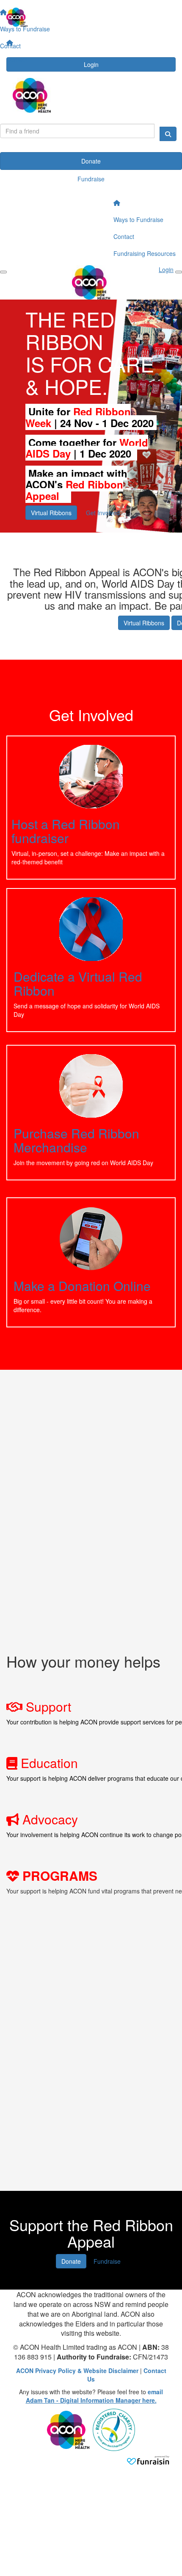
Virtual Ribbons (51, 513)
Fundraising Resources (145, 253)
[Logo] (91, 17)
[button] (91, 808)
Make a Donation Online (82, 1286)
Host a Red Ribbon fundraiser (66, 831)
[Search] (168, 134)
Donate (91, 161)
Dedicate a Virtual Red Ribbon (78, 983)
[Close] (179, 272)
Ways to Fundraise (138, 219)
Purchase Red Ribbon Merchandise (76, 1140)
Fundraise (91, 179)
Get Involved (103, 513)
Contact (17, 59)
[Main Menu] (3, 272)
